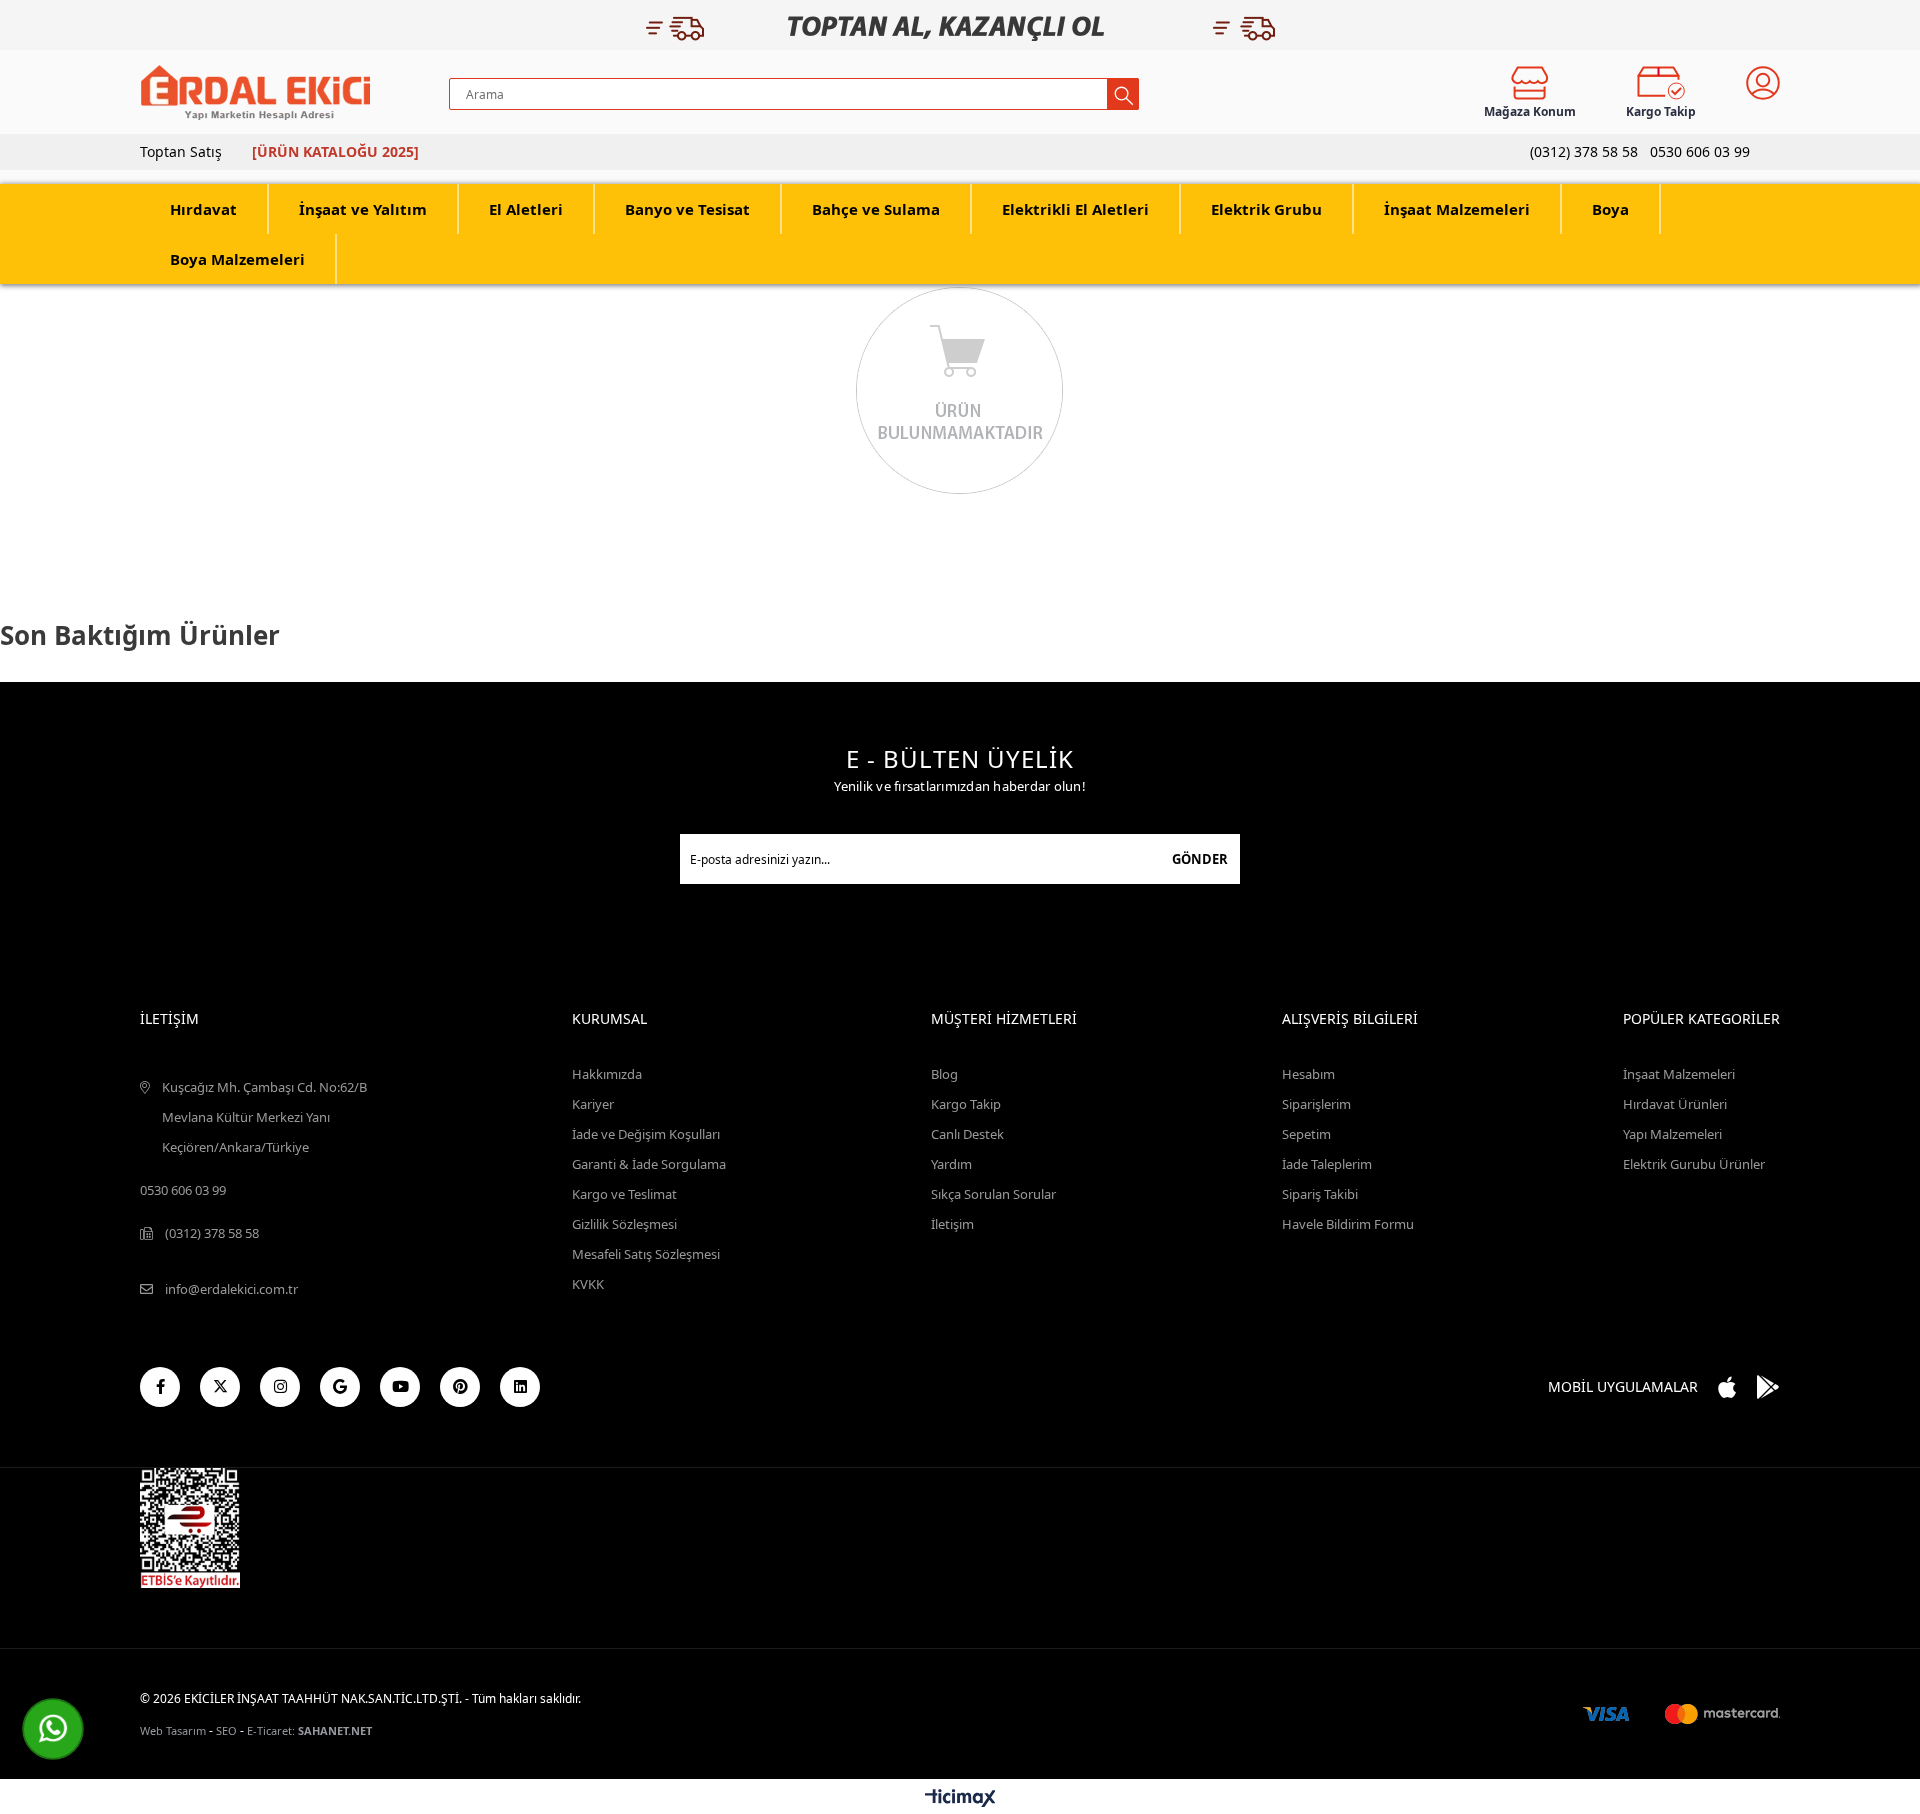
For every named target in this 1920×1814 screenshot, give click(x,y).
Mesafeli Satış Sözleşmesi (646, 1254)
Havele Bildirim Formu (1348, 1224)
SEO (226, 1730)
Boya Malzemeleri (237, 259)
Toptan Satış (181, 151)
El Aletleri (526, 209)
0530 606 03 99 (1700, 151)
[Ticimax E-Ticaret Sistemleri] (960, 1799)
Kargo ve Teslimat (624, 1194)
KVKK (588, 1284)
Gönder (1200, 859)
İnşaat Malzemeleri (1457, 209)
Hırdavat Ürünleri (1675, 1104)
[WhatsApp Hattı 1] (53, 1729)
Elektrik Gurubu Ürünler (1694, 1164)
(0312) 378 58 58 (1584, 151)
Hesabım (1308, 1074)
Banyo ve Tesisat (687, 209)
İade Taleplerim (1327, 1164)
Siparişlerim (1316, 1104)
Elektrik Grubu (1266, 209)
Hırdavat (203, 209)
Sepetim (1306, 1134)
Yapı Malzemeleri (1672, 1134)
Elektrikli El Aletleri (1075, 209)
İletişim (952, 1224)
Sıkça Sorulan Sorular (993, 1194)
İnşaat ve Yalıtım (363, 209)
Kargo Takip (966, 1104)
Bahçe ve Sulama (876, 209)
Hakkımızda (607, 1074)
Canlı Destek (967, 1134)
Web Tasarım (173, 1730)
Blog (944, 1074)
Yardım (951, 1164)
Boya (1610, 209)
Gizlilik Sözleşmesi (624, 1224)
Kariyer (593, 1104)
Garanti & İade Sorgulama (649, 1164)
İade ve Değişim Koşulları (646, 1134)
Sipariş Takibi (1320, 1194)
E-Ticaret (269, 1730)
